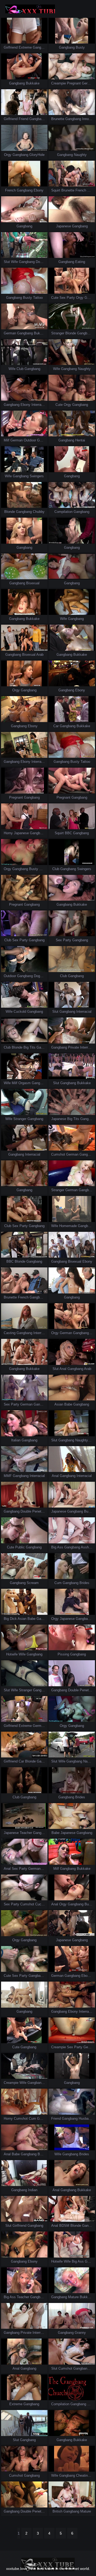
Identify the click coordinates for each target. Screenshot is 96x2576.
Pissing (63, 1654)
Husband (85, 2119)
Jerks (91, 2404)
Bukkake (33, 83)
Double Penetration (35, 1511)
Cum (58, 1583)
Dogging (42, 262)
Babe (68, 1404)
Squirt (56, 190)
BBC (68, 833)
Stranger (58, 333)
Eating (80, 262)
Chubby (39, 512)
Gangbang (41, 47)
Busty (80, 47)
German (88, 83)
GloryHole (37, 155)
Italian (16, 1440)
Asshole (87, 1547)
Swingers (37, 476)
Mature (73, 2297)
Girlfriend (11, 47)
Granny (80, 2333)
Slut (7, 262)
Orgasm (25, 1083)
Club (20, 369)
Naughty (80, 155)
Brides (84, 1583)
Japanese (63, 226)
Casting (10, 1333)
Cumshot (58, 1154)
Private (73, 1047)
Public (20, 1547)
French (10, 190)
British (57, 2511)
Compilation (63, 512)
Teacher (26, 1833)
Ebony (39, 190)
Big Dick (10, 1619)
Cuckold (20, 1012)
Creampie (59, 83)
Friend (23, 119)
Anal (63, 1369)
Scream (33, 1583)
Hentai (80, 440)
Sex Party (67, 298)
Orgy (8, 155)
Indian (33, 2190)
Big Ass (57, 1547)
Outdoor (30, 440)
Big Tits (29, 1047)
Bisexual (33, 583)
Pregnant (74, 83)
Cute (55, 298)
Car (56, 726)
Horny (8, 833)
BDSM (64, 2226)
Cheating (83, 2475)
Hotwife (12, 1654)
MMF (8, 1476)
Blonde (71, 333)
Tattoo (38, 298)
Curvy (44, 869)
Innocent (89, 119)
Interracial (39, 405)
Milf (7, 440)
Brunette (58, 119)
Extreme (25, 47)
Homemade (68, 1226)
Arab (40, 655)
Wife (14, 262)
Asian (59, 1404)
